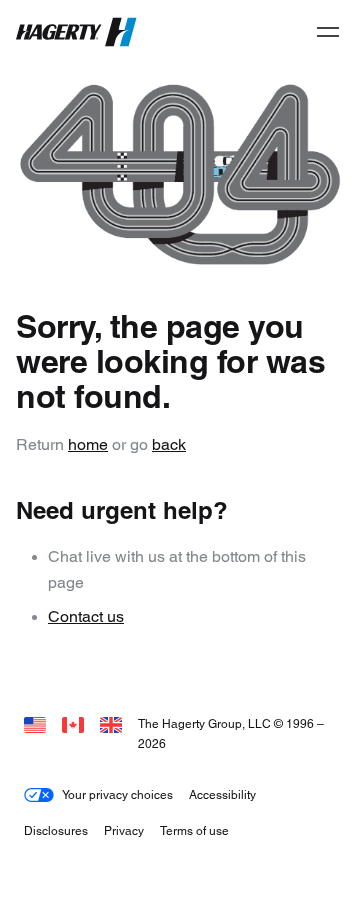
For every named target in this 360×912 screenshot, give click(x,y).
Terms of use (194, 830)
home (88, 444)
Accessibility (222, 794)
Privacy (124, 830)
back (169, 444)
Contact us (86, 616)
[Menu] (328, 32)
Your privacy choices (117, 794)
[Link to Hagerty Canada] (73, 723)
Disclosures (56, 830)
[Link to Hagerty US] (35, 723)
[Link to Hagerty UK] (111, 723)
